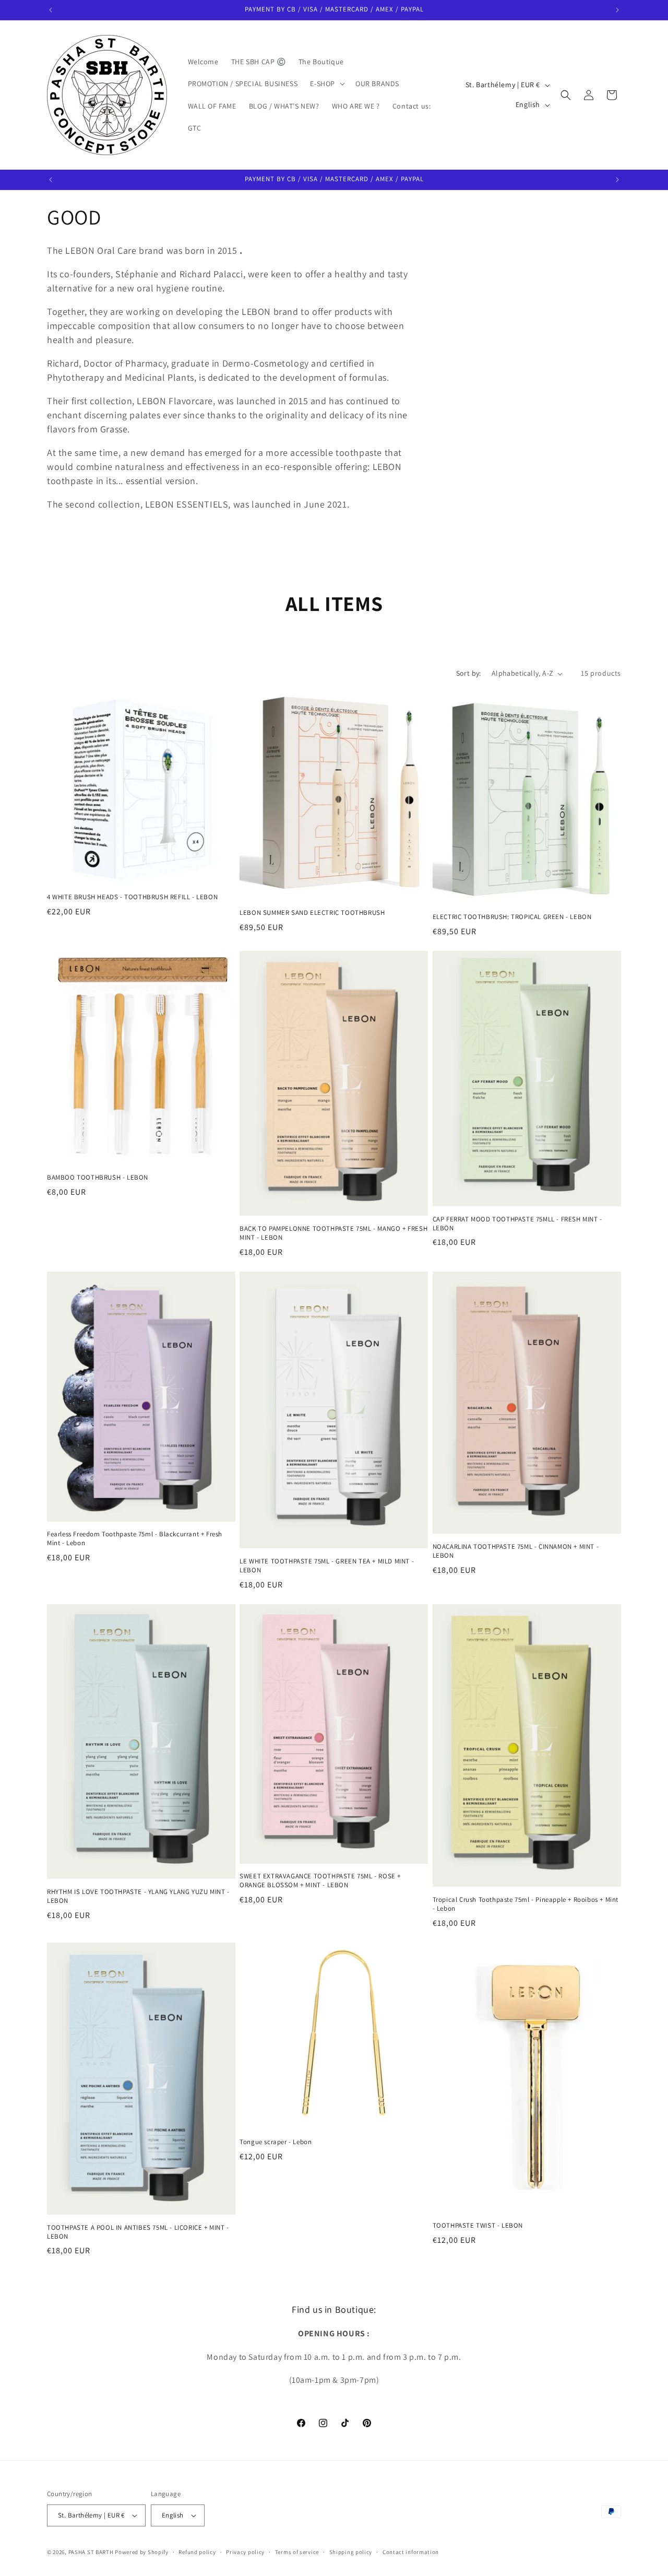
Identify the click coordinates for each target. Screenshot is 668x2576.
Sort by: (469, 673)
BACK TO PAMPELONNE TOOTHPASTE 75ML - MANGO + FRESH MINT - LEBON (333, 1233)
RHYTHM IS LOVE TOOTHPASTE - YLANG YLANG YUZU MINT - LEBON (138, 1896)
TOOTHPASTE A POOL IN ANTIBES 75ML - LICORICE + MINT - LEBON (138, 2232)
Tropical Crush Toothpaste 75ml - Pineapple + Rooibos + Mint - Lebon (526, 1904)
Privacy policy (245, 2552)
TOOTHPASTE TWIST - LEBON (478, 2226)
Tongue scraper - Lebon (276, 2142)
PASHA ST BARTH (91, 2552)
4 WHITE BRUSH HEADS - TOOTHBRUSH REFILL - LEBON (132, 897)
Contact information (411, 2552)
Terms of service (297, 2552)
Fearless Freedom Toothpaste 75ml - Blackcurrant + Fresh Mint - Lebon (135, 1539)
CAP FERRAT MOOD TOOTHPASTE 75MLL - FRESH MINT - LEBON (517, 1224)
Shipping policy (351, 2552)
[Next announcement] (617, 10)
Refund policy (197, 2552)
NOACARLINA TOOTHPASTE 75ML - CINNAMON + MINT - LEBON (516, 1551)
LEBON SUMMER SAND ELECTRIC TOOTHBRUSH (312, 913)
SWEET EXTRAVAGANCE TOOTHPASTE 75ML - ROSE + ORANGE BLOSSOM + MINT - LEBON (320, 1881)
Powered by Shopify (142, 2552)
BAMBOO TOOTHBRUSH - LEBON (98, 1178)
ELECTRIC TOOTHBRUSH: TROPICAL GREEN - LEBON (512, 917)
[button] (326, 84)
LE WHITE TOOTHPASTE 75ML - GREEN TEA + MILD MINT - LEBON (327, 1566)
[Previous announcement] (51, 10)
